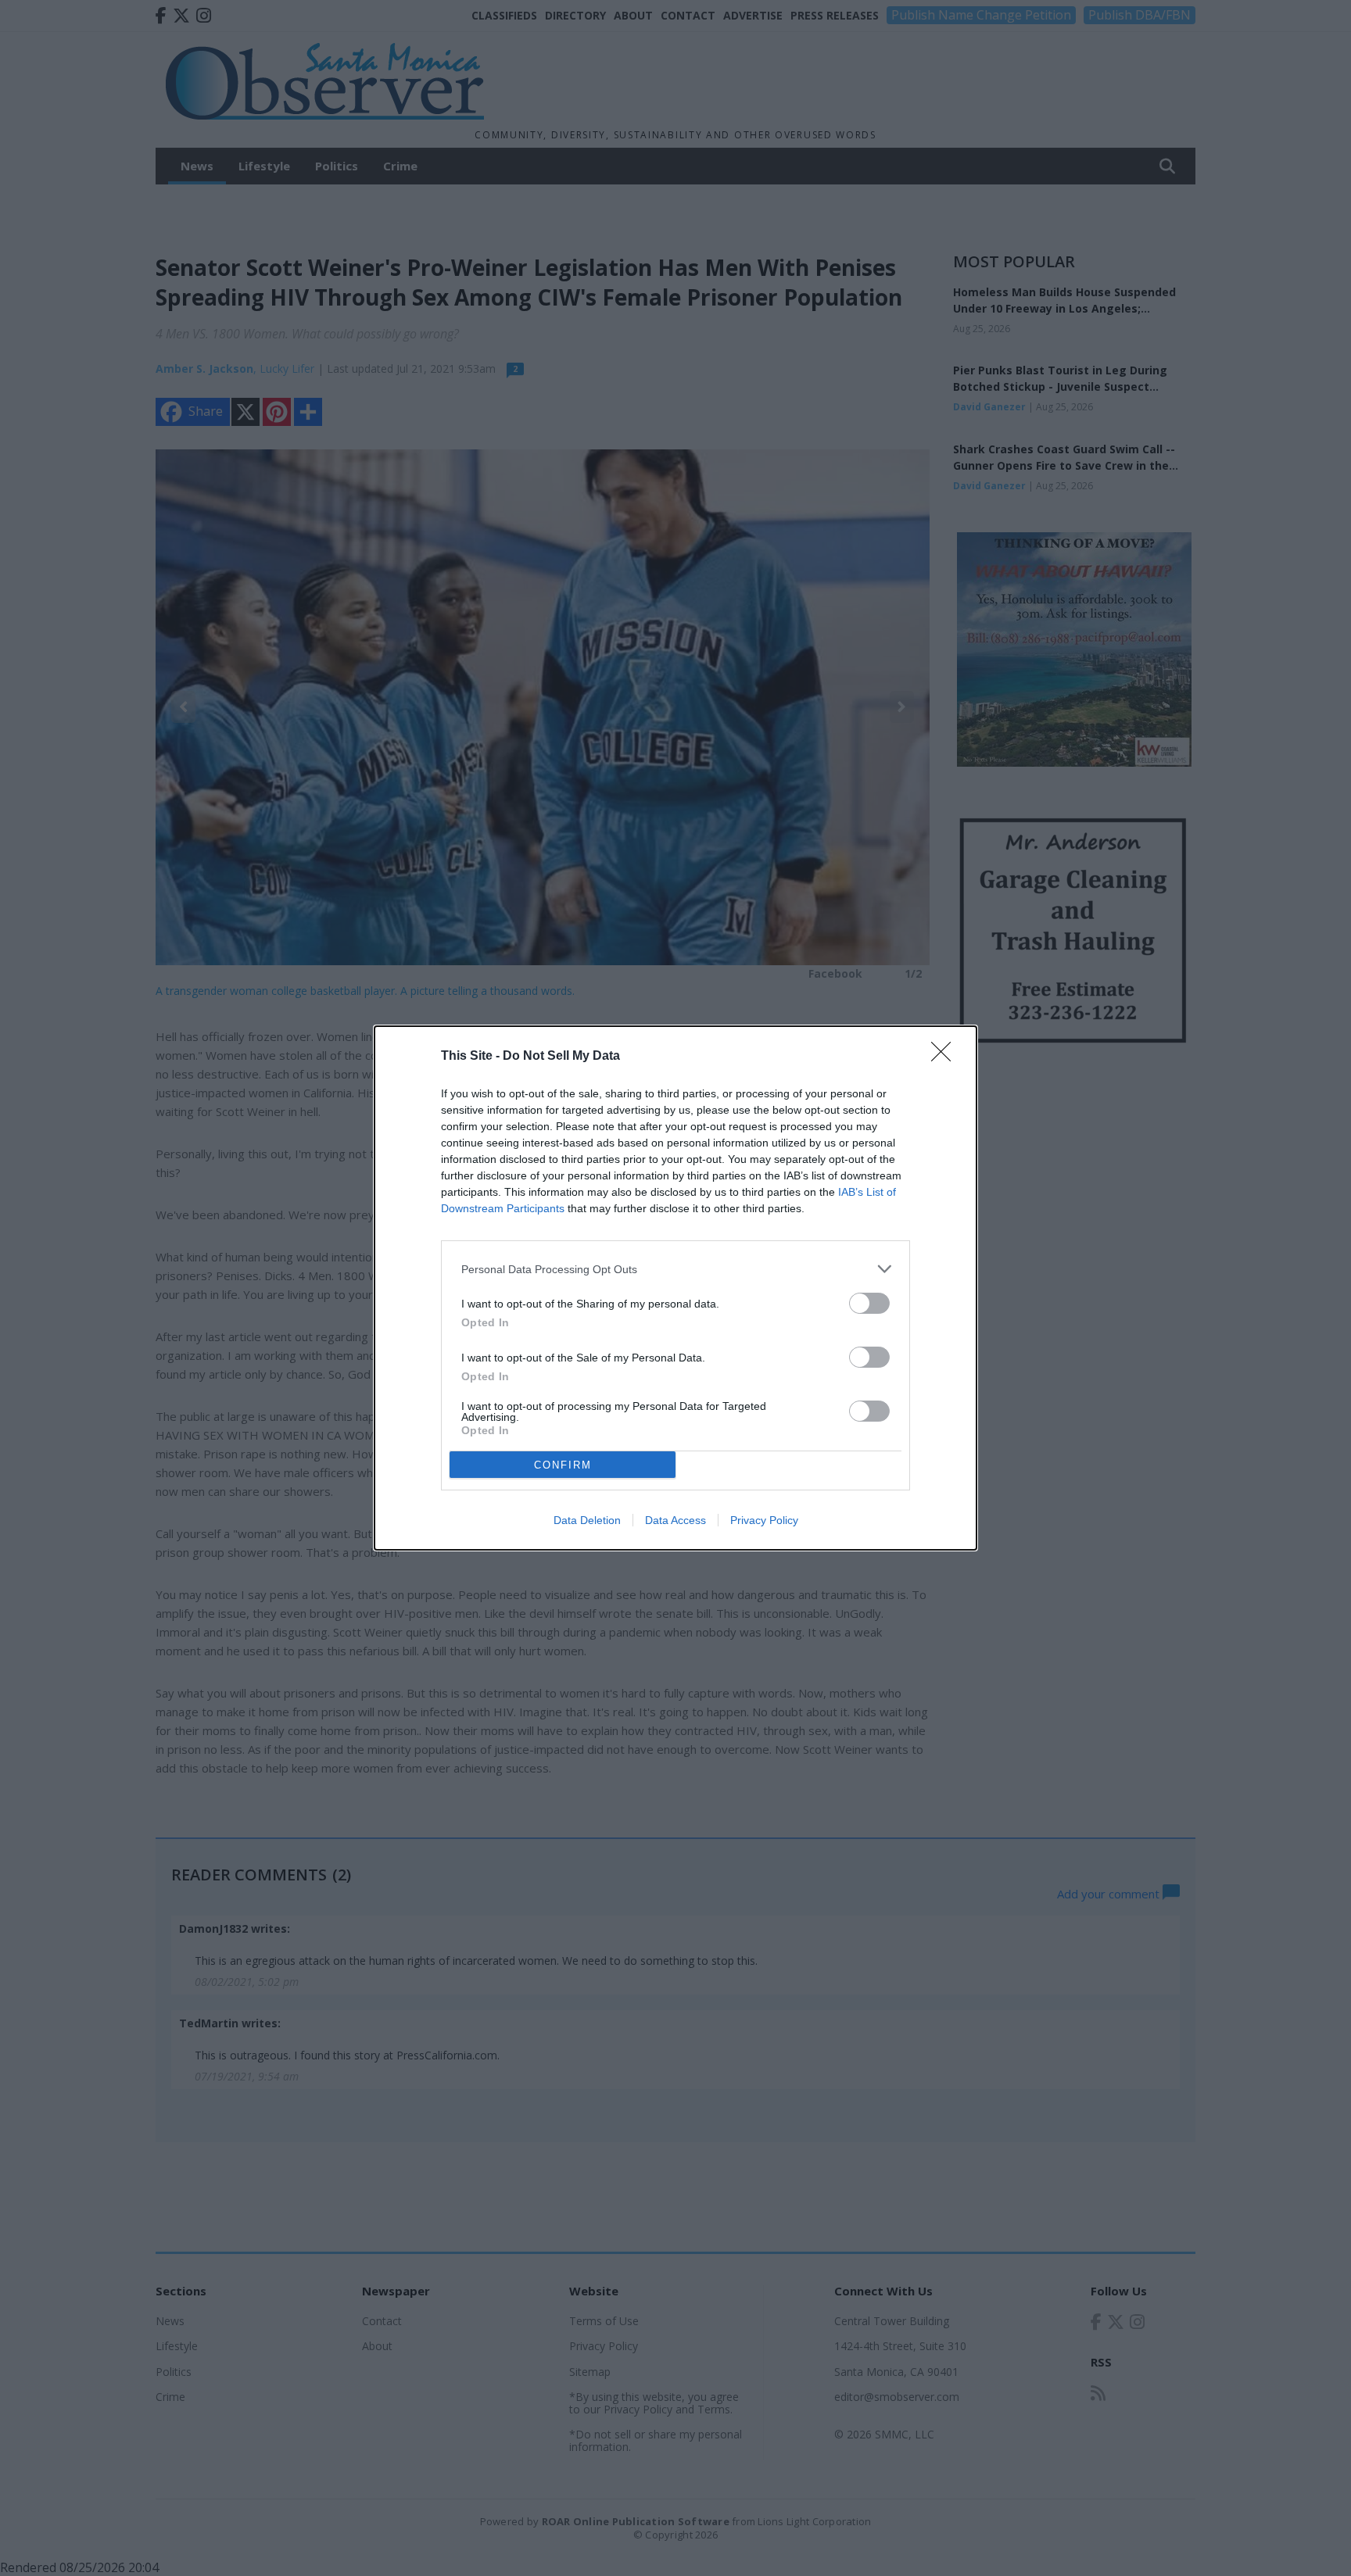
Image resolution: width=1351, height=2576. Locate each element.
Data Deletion (587, 1520)
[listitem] (675, 1269)
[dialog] (675, 1288)
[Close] (946, 1057)
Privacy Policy (764, 1520)
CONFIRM (563, 1465)
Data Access (675, 1520)
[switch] (869, 1303)
